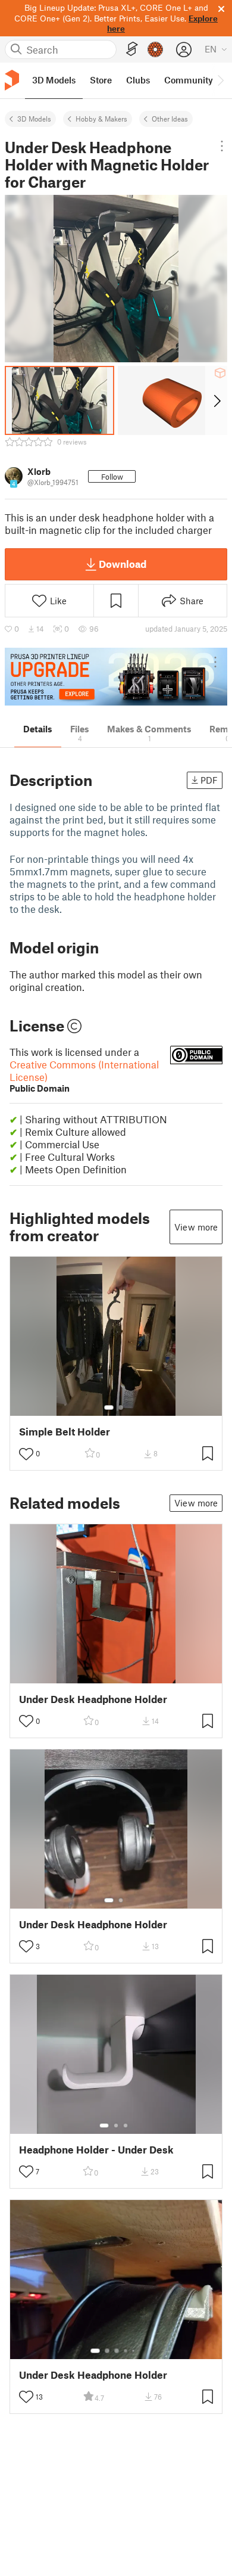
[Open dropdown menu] (222, 146)
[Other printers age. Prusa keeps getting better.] (116, 677)
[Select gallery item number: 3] (126, 2126)
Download (123, 564)
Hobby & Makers (101, 119)
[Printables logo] (12, 80)
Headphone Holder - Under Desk (96, 2150)
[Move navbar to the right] (220, 80)
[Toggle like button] (26, 1454)
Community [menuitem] (189, 80)
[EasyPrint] (132, 49)
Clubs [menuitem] (138, 80)
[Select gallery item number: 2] (121, 1407)
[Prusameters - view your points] (155, 49)
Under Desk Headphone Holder (93, 1699)
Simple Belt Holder (65, 1432)
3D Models (34, 119)
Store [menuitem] (101, 80)
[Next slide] (216, 400)
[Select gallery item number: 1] (109, 1407)
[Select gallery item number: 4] (126, 2351)
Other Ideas (170, 119)
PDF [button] (209, 780)
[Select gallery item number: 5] (134, 2351)
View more (196, 1227)
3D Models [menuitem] (54, 80)
